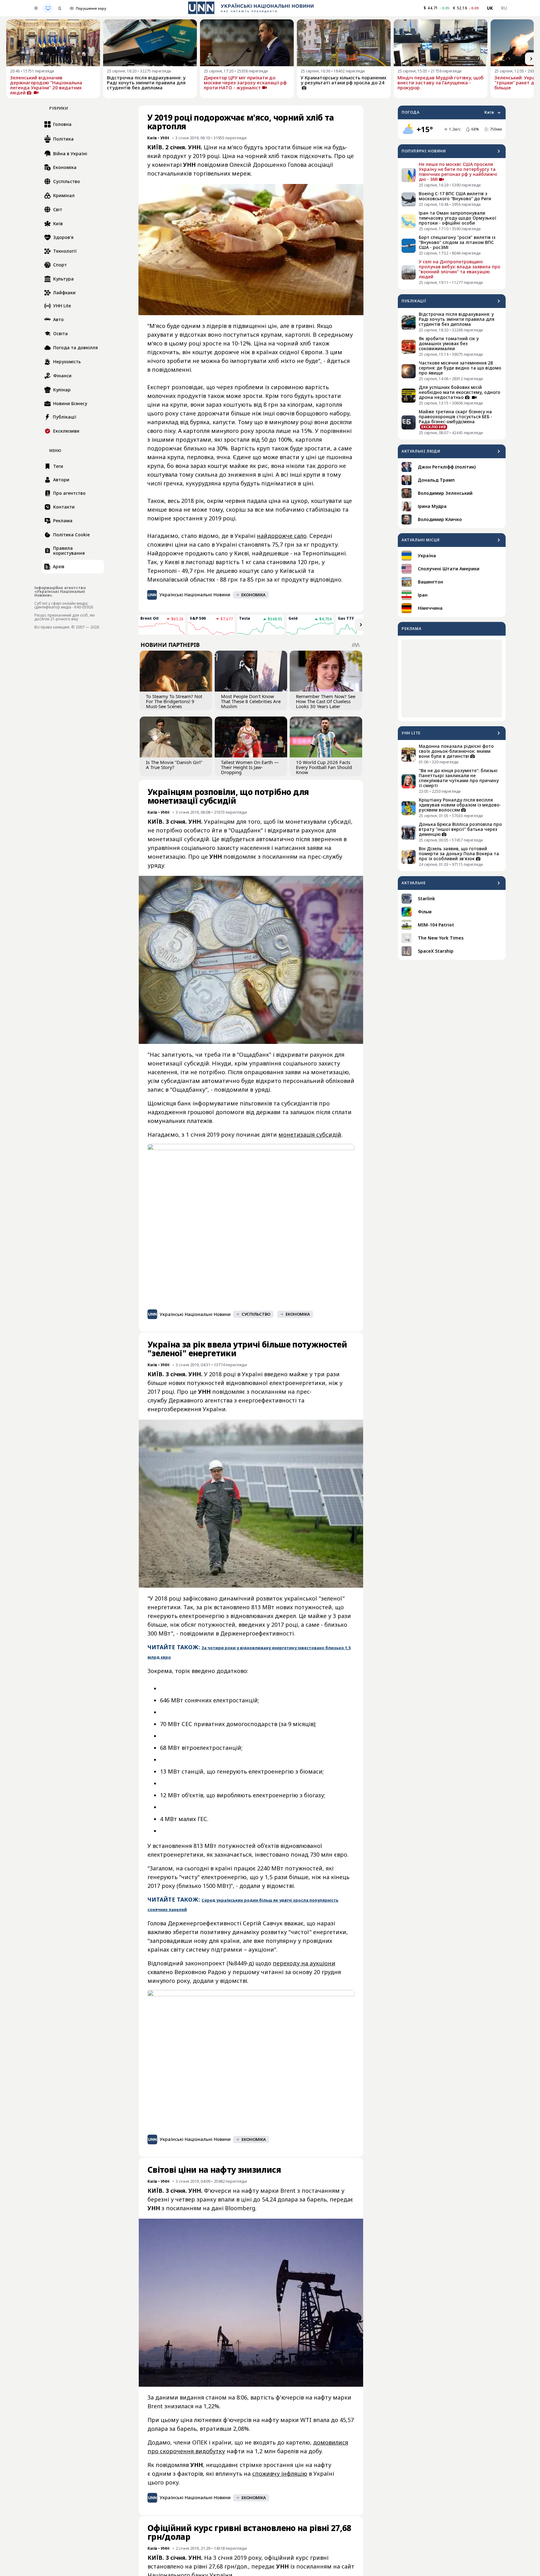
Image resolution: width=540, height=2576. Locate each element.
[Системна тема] (48, 8)
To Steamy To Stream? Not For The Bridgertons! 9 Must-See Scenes (174, 701)
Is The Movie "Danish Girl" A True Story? (174, 765)
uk (490, 8)
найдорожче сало (282, 536)
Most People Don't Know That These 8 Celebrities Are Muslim (251, 701)
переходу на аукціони (304, 1963)
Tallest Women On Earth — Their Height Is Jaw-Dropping (250, 767)
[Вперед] (531, 59)
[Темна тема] (60, 8)
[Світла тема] (36, 8)
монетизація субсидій (310, 1134)
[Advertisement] (452, 678)
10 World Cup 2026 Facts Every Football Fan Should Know (324, 767)
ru (504, 8)
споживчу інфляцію (280, 2474)
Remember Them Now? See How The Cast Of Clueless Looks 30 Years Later (326, 701)
